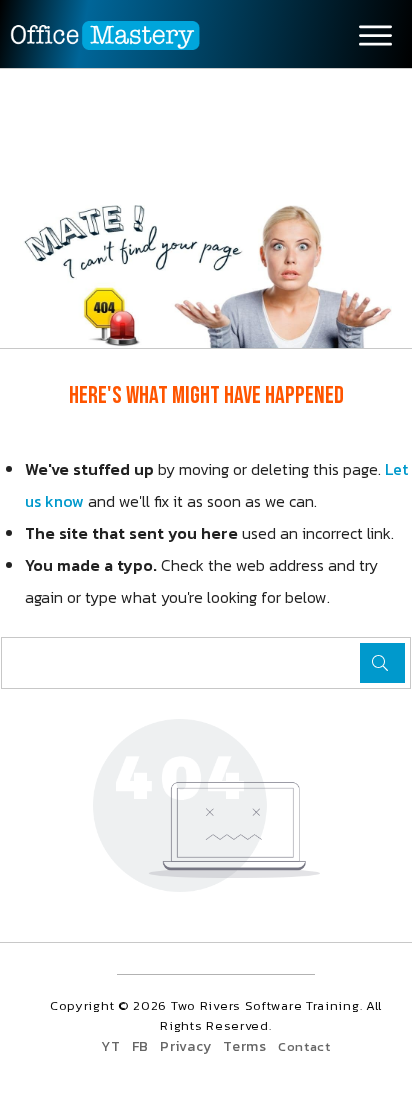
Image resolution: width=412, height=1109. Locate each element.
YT (110, 1046)
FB (140, 1046)
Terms (245, 1046)
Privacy (186, 1046)
